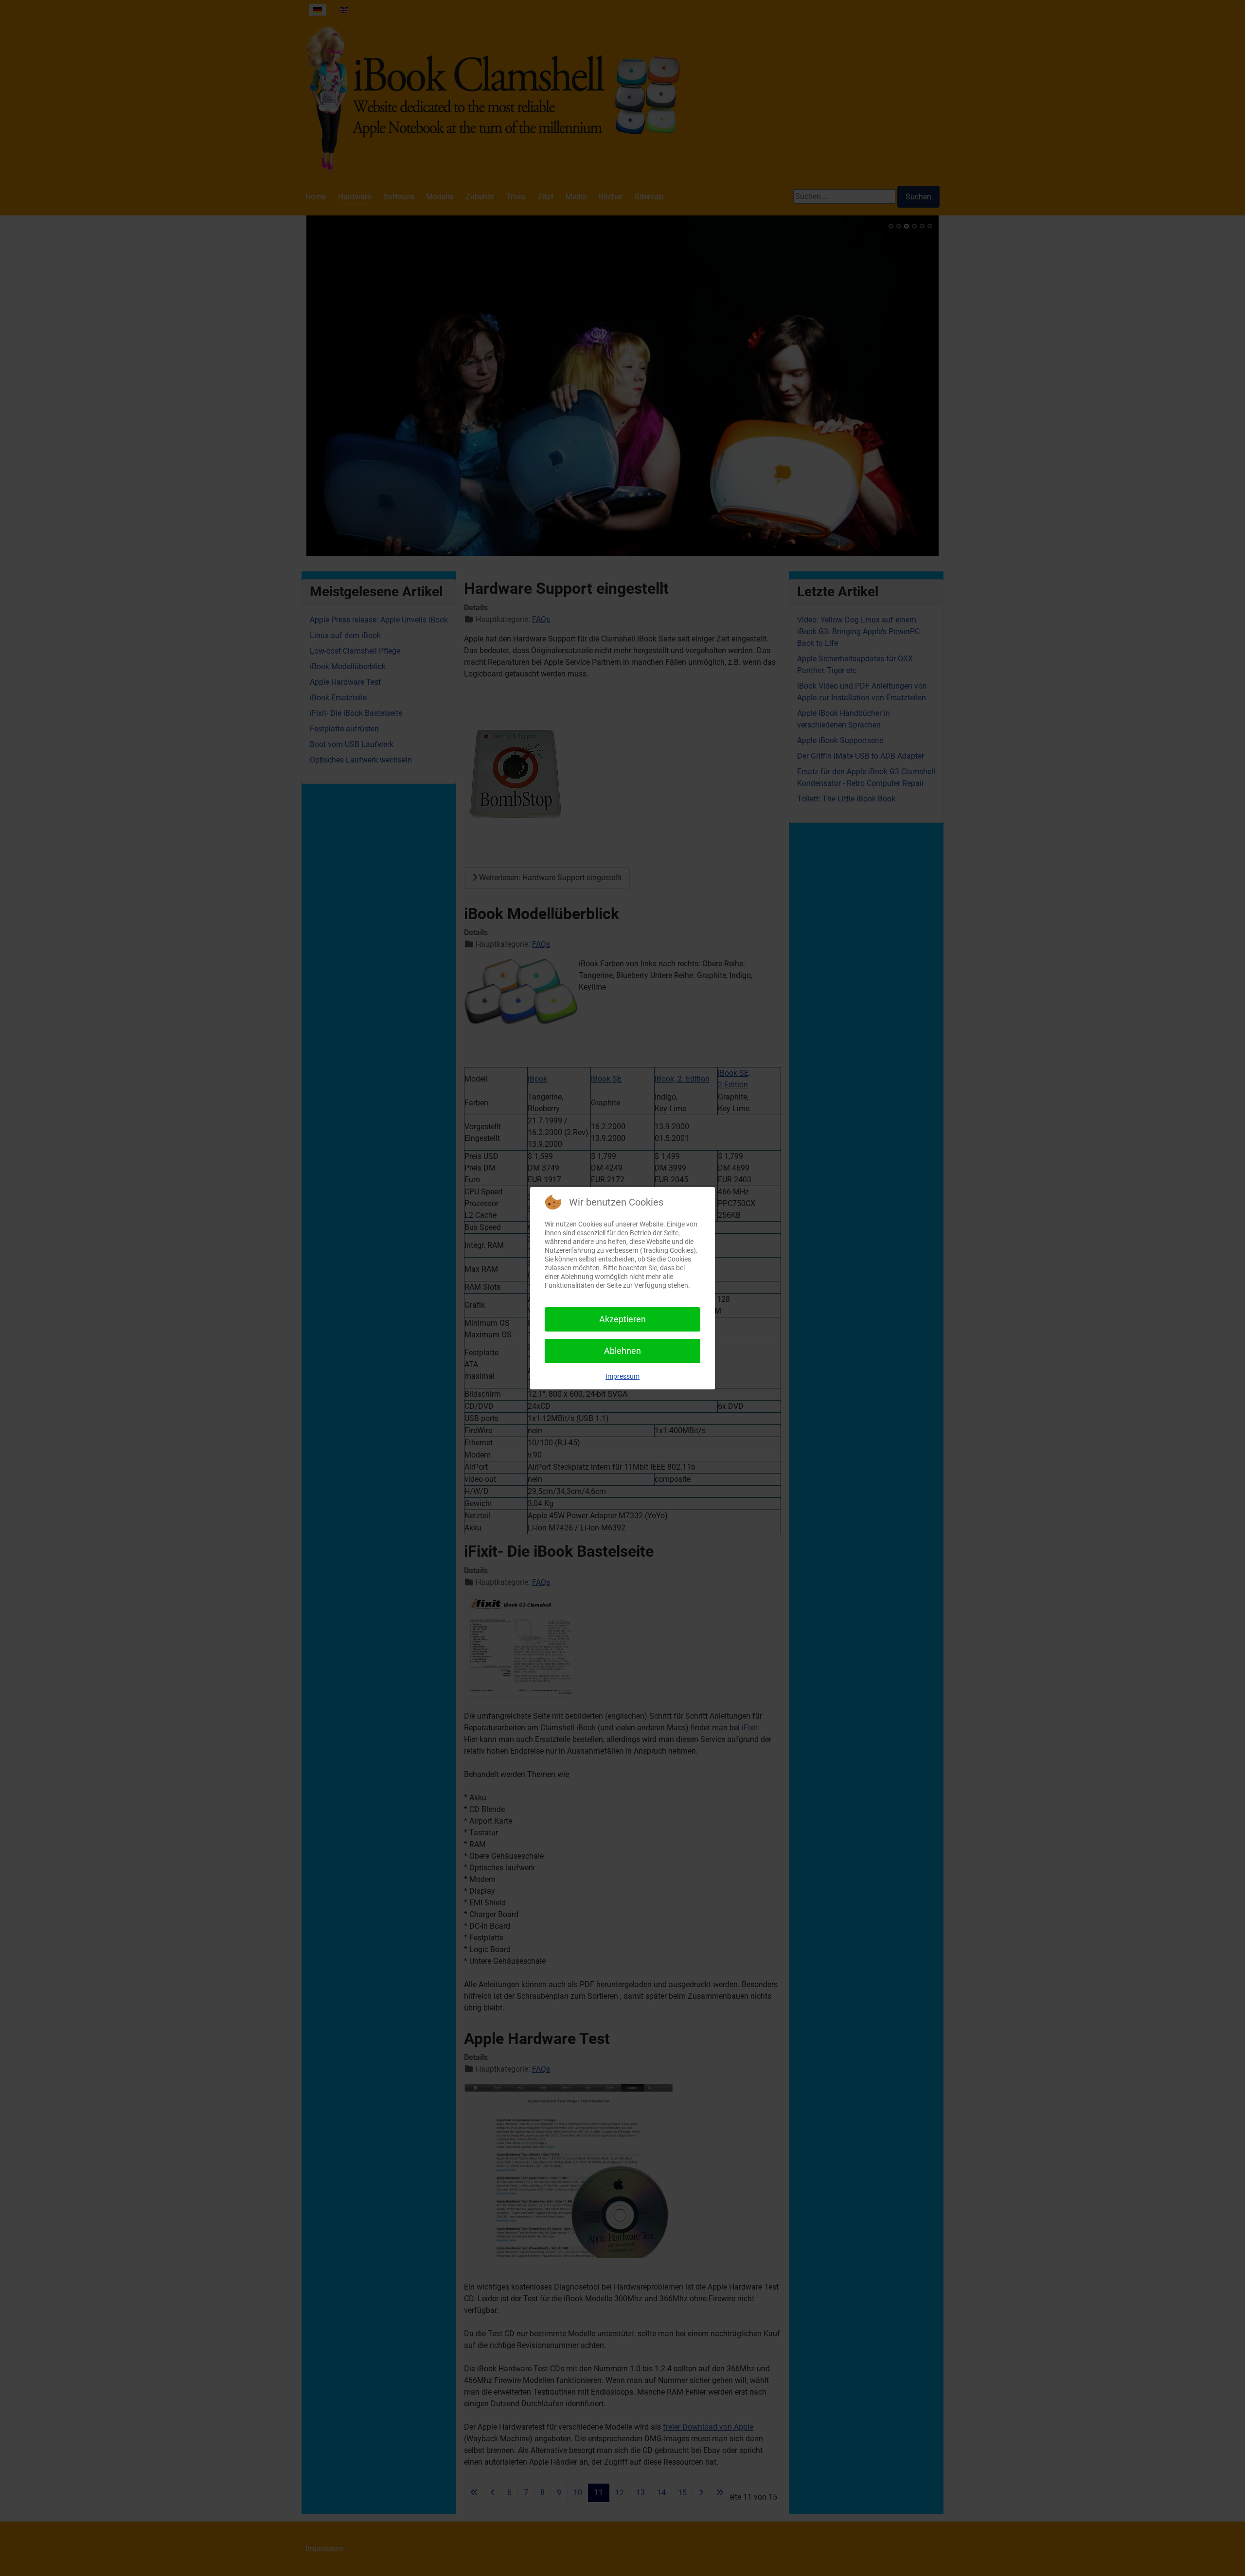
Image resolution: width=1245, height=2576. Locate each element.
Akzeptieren (622, 1319)
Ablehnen (622, 1351)
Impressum (622, 1376)
